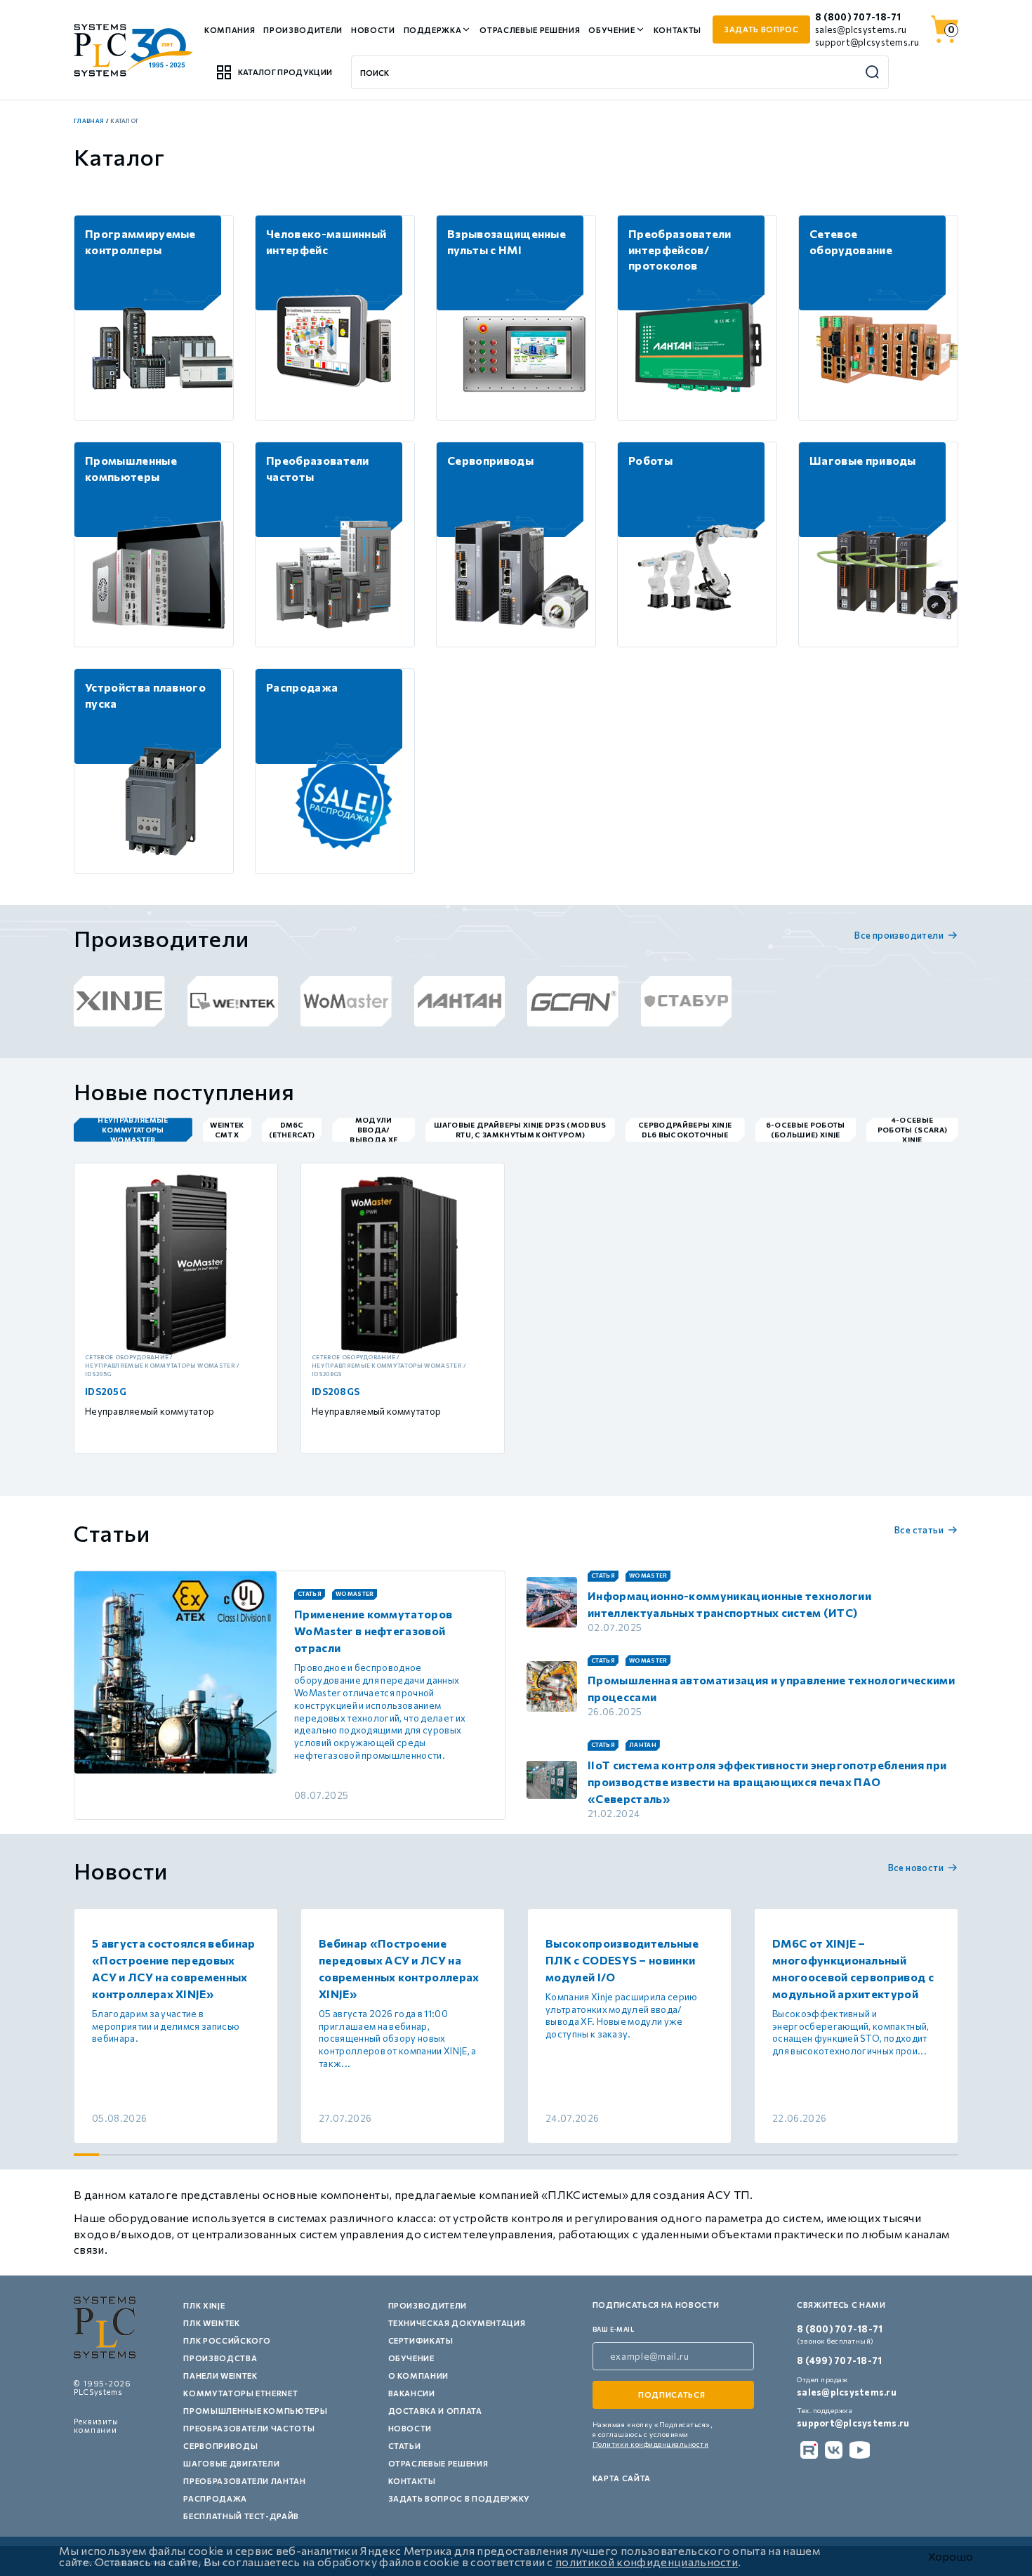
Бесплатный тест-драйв (241, 2516)
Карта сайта (622, 2478)
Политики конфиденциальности (651, 2444)
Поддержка (433, 30)
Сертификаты (421, 2340)
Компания (230, 30)
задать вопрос (761, 29)
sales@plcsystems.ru (861, 29)
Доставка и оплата (435, 2411)
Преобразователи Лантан (245, 2481)
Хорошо (951, 2556)
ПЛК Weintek (211, 2323)
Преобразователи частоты (249, 2428)
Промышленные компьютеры (255, 2411)
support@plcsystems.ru (867, 42)
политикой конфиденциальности (647, 2562)
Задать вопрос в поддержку (459, 2498)
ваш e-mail (614, 2329)
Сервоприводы (220, 2446)
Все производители (899, 935)
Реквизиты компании (96, 2425)
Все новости (916, 1868)
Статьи (405, 2446)
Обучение (611, 30)
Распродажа (215, 2498)
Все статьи (919, 1530)
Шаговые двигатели (231, 2463)
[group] (119, 1001)
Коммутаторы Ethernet (240, 2393)
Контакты (677, 30)
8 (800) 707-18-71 (858, 17)
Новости (373, 30)
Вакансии (412, 2393)
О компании (419, 2376)
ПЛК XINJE (204, 2305)
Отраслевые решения (530, 30)
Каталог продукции (285, 72)
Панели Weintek (220, 2376)
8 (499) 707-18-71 (839, 2360)
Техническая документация (457, 2323)
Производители (303, 30)
